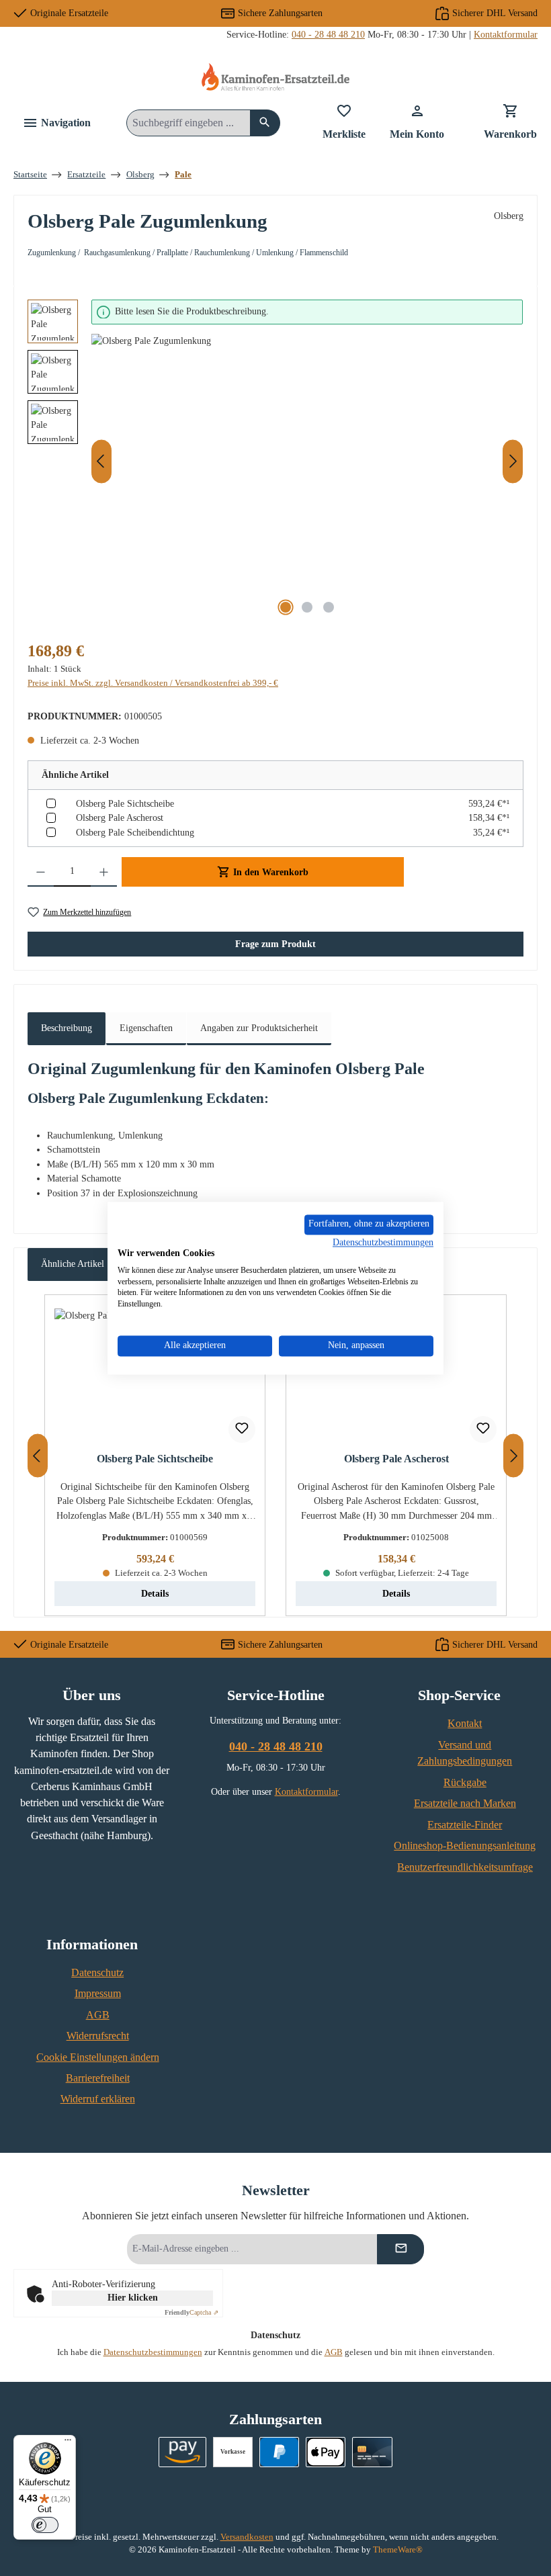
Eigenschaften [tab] (146, 1028)
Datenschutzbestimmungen (153, 2352)
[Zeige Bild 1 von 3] (286, 607)
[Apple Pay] (326, 2452)
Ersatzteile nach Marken (465, 1804)
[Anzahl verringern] (41, 872)
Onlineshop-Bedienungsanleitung (465, 1846)
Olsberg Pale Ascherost (120, 817)
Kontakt (465, 1724)
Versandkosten (247, 2537)
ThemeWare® (398, 2550)
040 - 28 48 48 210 (328, 34)
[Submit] (400, 2249)
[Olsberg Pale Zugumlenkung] (307, 478)
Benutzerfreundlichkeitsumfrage (465, 1867)
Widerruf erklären (98, 2099)
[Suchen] (265, 123)
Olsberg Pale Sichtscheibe (125, 803)
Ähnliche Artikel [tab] (73, 1263)
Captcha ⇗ (192, 2312)
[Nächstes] (513, 461)
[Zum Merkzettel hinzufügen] (242, 1429)
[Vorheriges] (101, 461)
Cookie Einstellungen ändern (98, 2057)
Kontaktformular (506, 34)
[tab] (67, 1029)
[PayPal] (279, 2452)
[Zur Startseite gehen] (275, 77)
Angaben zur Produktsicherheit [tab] (259, 1028)
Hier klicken (133, 2298)
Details (155, 1593)
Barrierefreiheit (98, 2078)
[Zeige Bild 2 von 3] (307, 607)
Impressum (98, 1994)
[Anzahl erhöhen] (104, 872)
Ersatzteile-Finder (465, 1825)
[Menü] (68, 2443)
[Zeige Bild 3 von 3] (329, 607)
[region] (275, 461)
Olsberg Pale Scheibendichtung (135, 832)
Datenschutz (97, 1973)
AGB (98, 2015)
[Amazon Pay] (182, 2452)
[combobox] (188, 123)
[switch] (45, 2525)
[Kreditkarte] (372, 2452)
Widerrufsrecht (98, 2036)
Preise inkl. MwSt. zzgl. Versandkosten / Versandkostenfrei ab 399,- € (153, 683)
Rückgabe (465, 1783)
